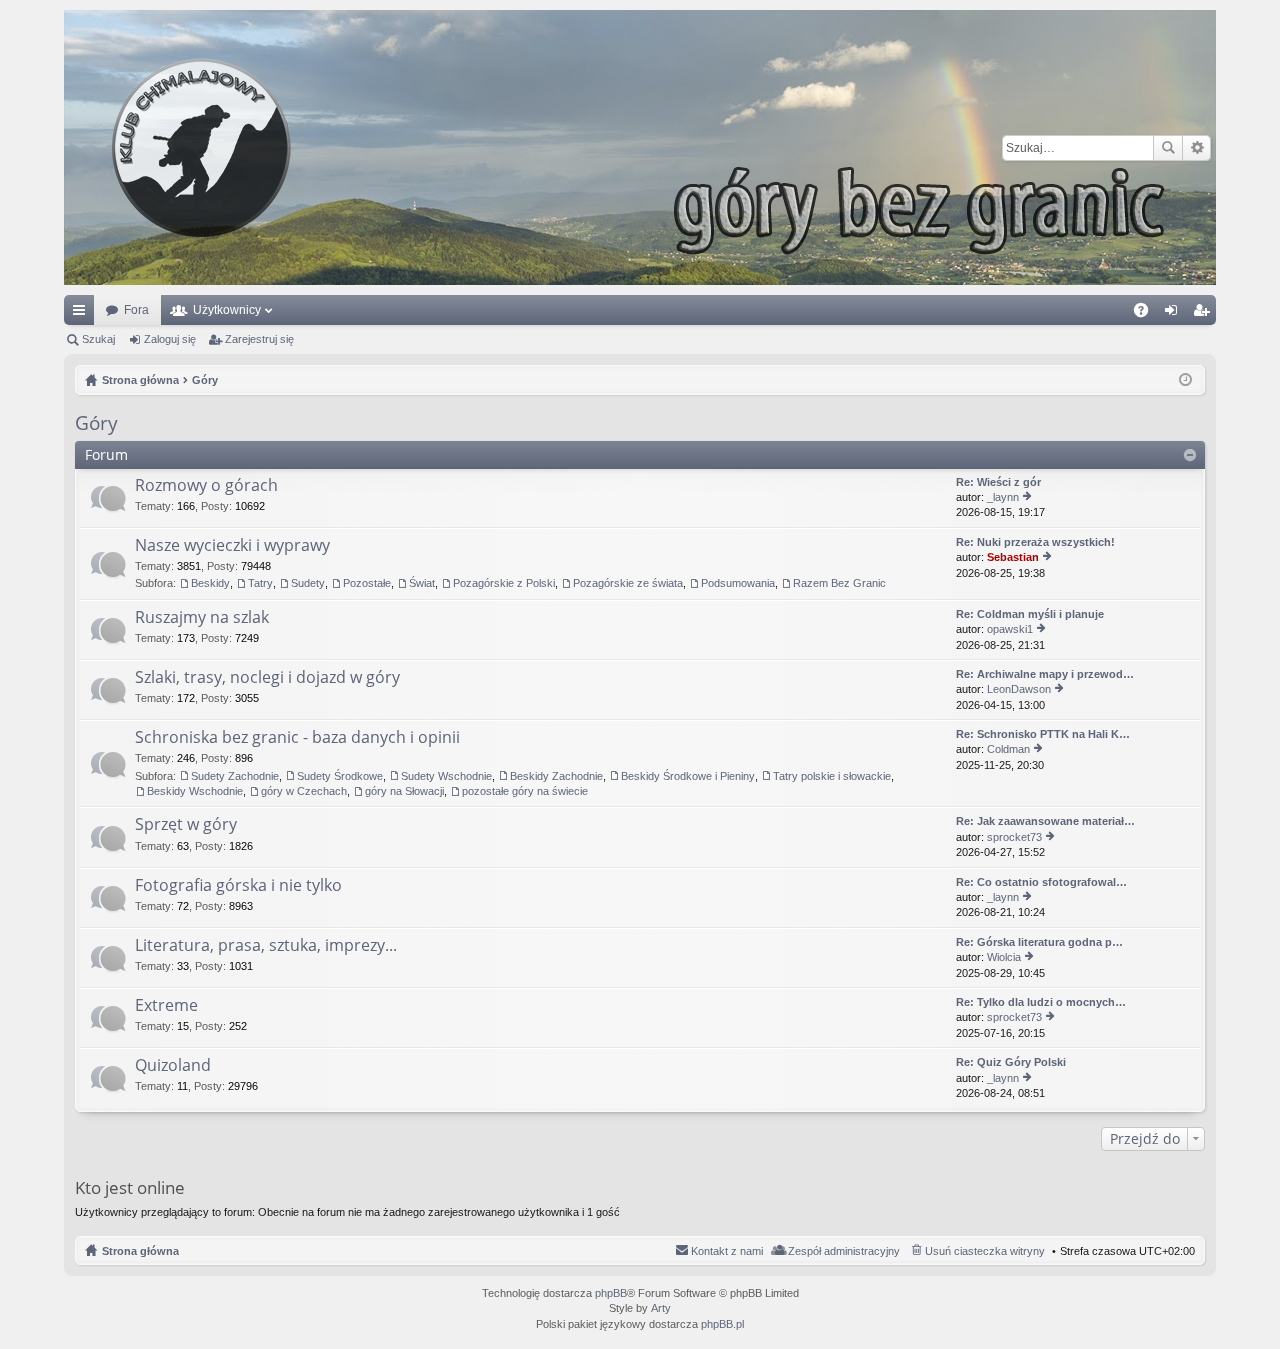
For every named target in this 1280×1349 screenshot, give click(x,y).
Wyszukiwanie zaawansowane (1196, 148)
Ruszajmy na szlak (202, 618)
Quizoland (173, 1066)
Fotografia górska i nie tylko (238, 886)
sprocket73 (1014, 837)
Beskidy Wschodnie (195, 791)
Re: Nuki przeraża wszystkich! (1035, 542)
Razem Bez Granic (839, 583)
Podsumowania (738, 583)
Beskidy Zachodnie (556, 776)
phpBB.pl (722, 1324)
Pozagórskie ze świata (628, 583)
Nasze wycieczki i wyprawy (232, 546)
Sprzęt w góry (186, 825)
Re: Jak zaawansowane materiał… (1045, 821)
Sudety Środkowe (340, 776)
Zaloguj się (170, 339)
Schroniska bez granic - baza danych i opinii (297, 738)
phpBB (611, 1293)
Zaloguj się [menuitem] (1175, 314)
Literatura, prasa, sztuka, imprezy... (266, 946)
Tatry (260, 583)
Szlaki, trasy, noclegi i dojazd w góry (267, 678)
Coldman (1008, 749)
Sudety (308, 583)
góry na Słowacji (404, 791)
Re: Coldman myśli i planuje (1030, 614)
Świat (422, 583)
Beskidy (210, 583)
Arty (661, 1308)
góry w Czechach (304, 791)
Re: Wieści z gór (998, 482)
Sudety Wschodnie (446, 776)
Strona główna (140, 1251)
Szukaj (1168, 148)
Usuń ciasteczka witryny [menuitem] (985, 1251)
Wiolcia (1004, 957)
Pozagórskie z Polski (504, 583)
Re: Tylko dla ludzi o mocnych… (1041, 1002)
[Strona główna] (640, 147)
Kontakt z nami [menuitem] (727, 1251)
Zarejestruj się (259, 339)
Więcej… (83, 314)
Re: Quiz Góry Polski (1011, 1062)
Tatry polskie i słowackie (832, 776)
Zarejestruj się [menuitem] (1205, 314)
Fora (136, 310)
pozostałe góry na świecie (525, 791)
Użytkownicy (227, 310)
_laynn (1003, 497)
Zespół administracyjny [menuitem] (844, 1251)
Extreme (166, 1006)
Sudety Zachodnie (235, 776)
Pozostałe (367, 583)
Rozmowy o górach (206, 486)
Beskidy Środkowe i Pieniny (688, 776)
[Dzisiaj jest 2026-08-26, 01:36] (1185, 380)
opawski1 (1010, 629)
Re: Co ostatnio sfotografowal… (1041, 882)
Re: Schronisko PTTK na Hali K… (1043, 734)
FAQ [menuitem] (1147, 314)
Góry (96, 423)
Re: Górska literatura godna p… (1039, 942)
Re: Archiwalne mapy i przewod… (1045, 674)
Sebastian (1013, 557)
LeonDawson (1019, 689)
